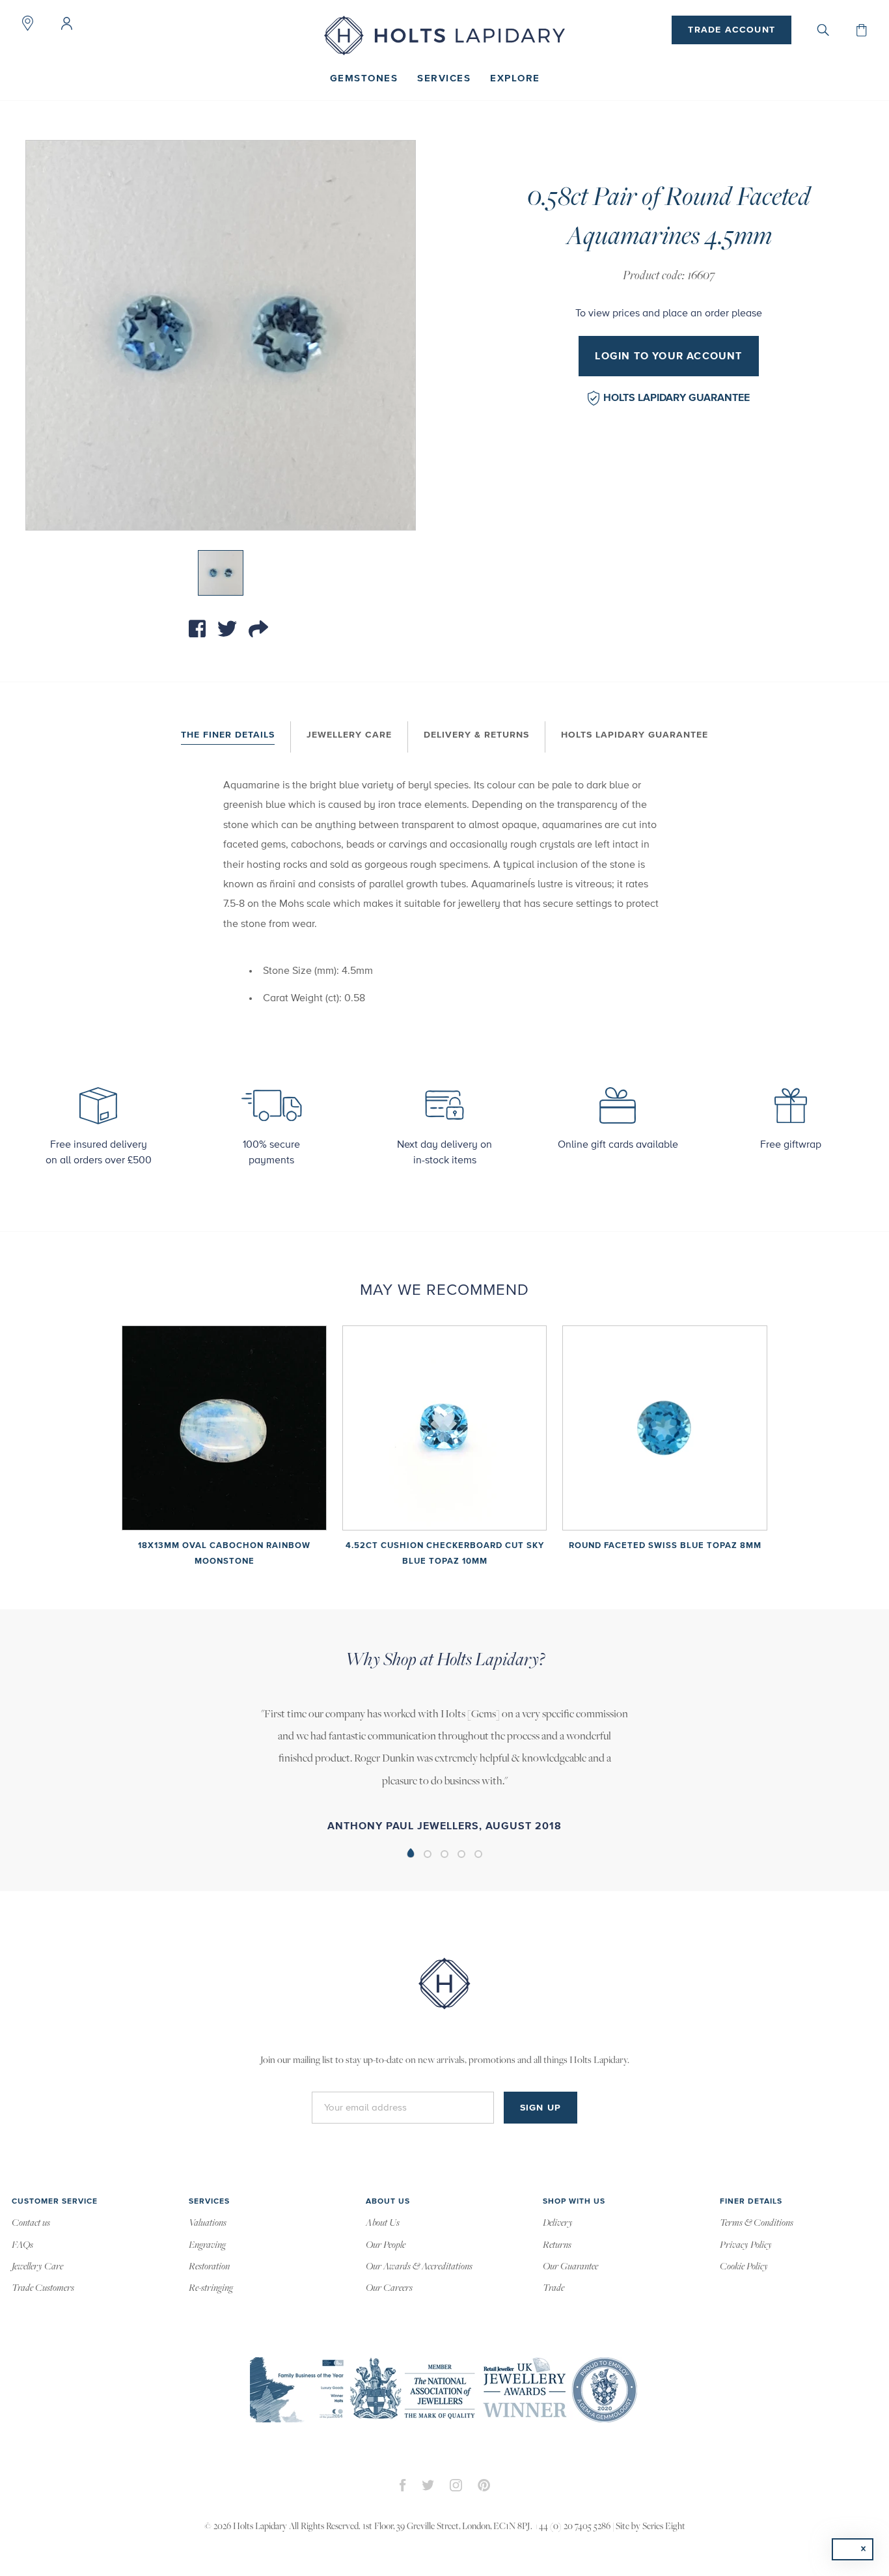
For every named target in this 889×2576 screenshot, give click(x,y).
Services (444, 78)
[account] (66, 23)
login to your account (668, 356)
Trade (554, 2288)
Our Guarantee (570, 2267)
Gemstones (364, 78)
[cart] (862, 30)
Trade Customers (43, 2288)
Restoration (209, 2267)
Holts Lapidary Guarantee (677, 398)
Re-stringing (211, 2288)
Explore (515, 78)
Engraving (207, 2245)
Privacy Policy (746, 2245)
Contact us (31, 2223)
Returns (557, 2245)
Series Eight (664, 2527)
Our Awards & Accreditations (419, 2267)
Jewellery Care (349, 735)
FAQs (22, 2245)
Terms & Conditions (757, 2223)
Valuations (208, 2223)
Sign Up (540, 2108)
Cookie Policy (744, 2267)
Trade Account (732, 30)
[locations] (27, 23)
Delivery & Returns (476, 735)
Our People (386, 2245)
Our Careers (389, 2288)
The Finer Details (228, 735)
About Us (383, 2223)
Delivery (558, 2223)
